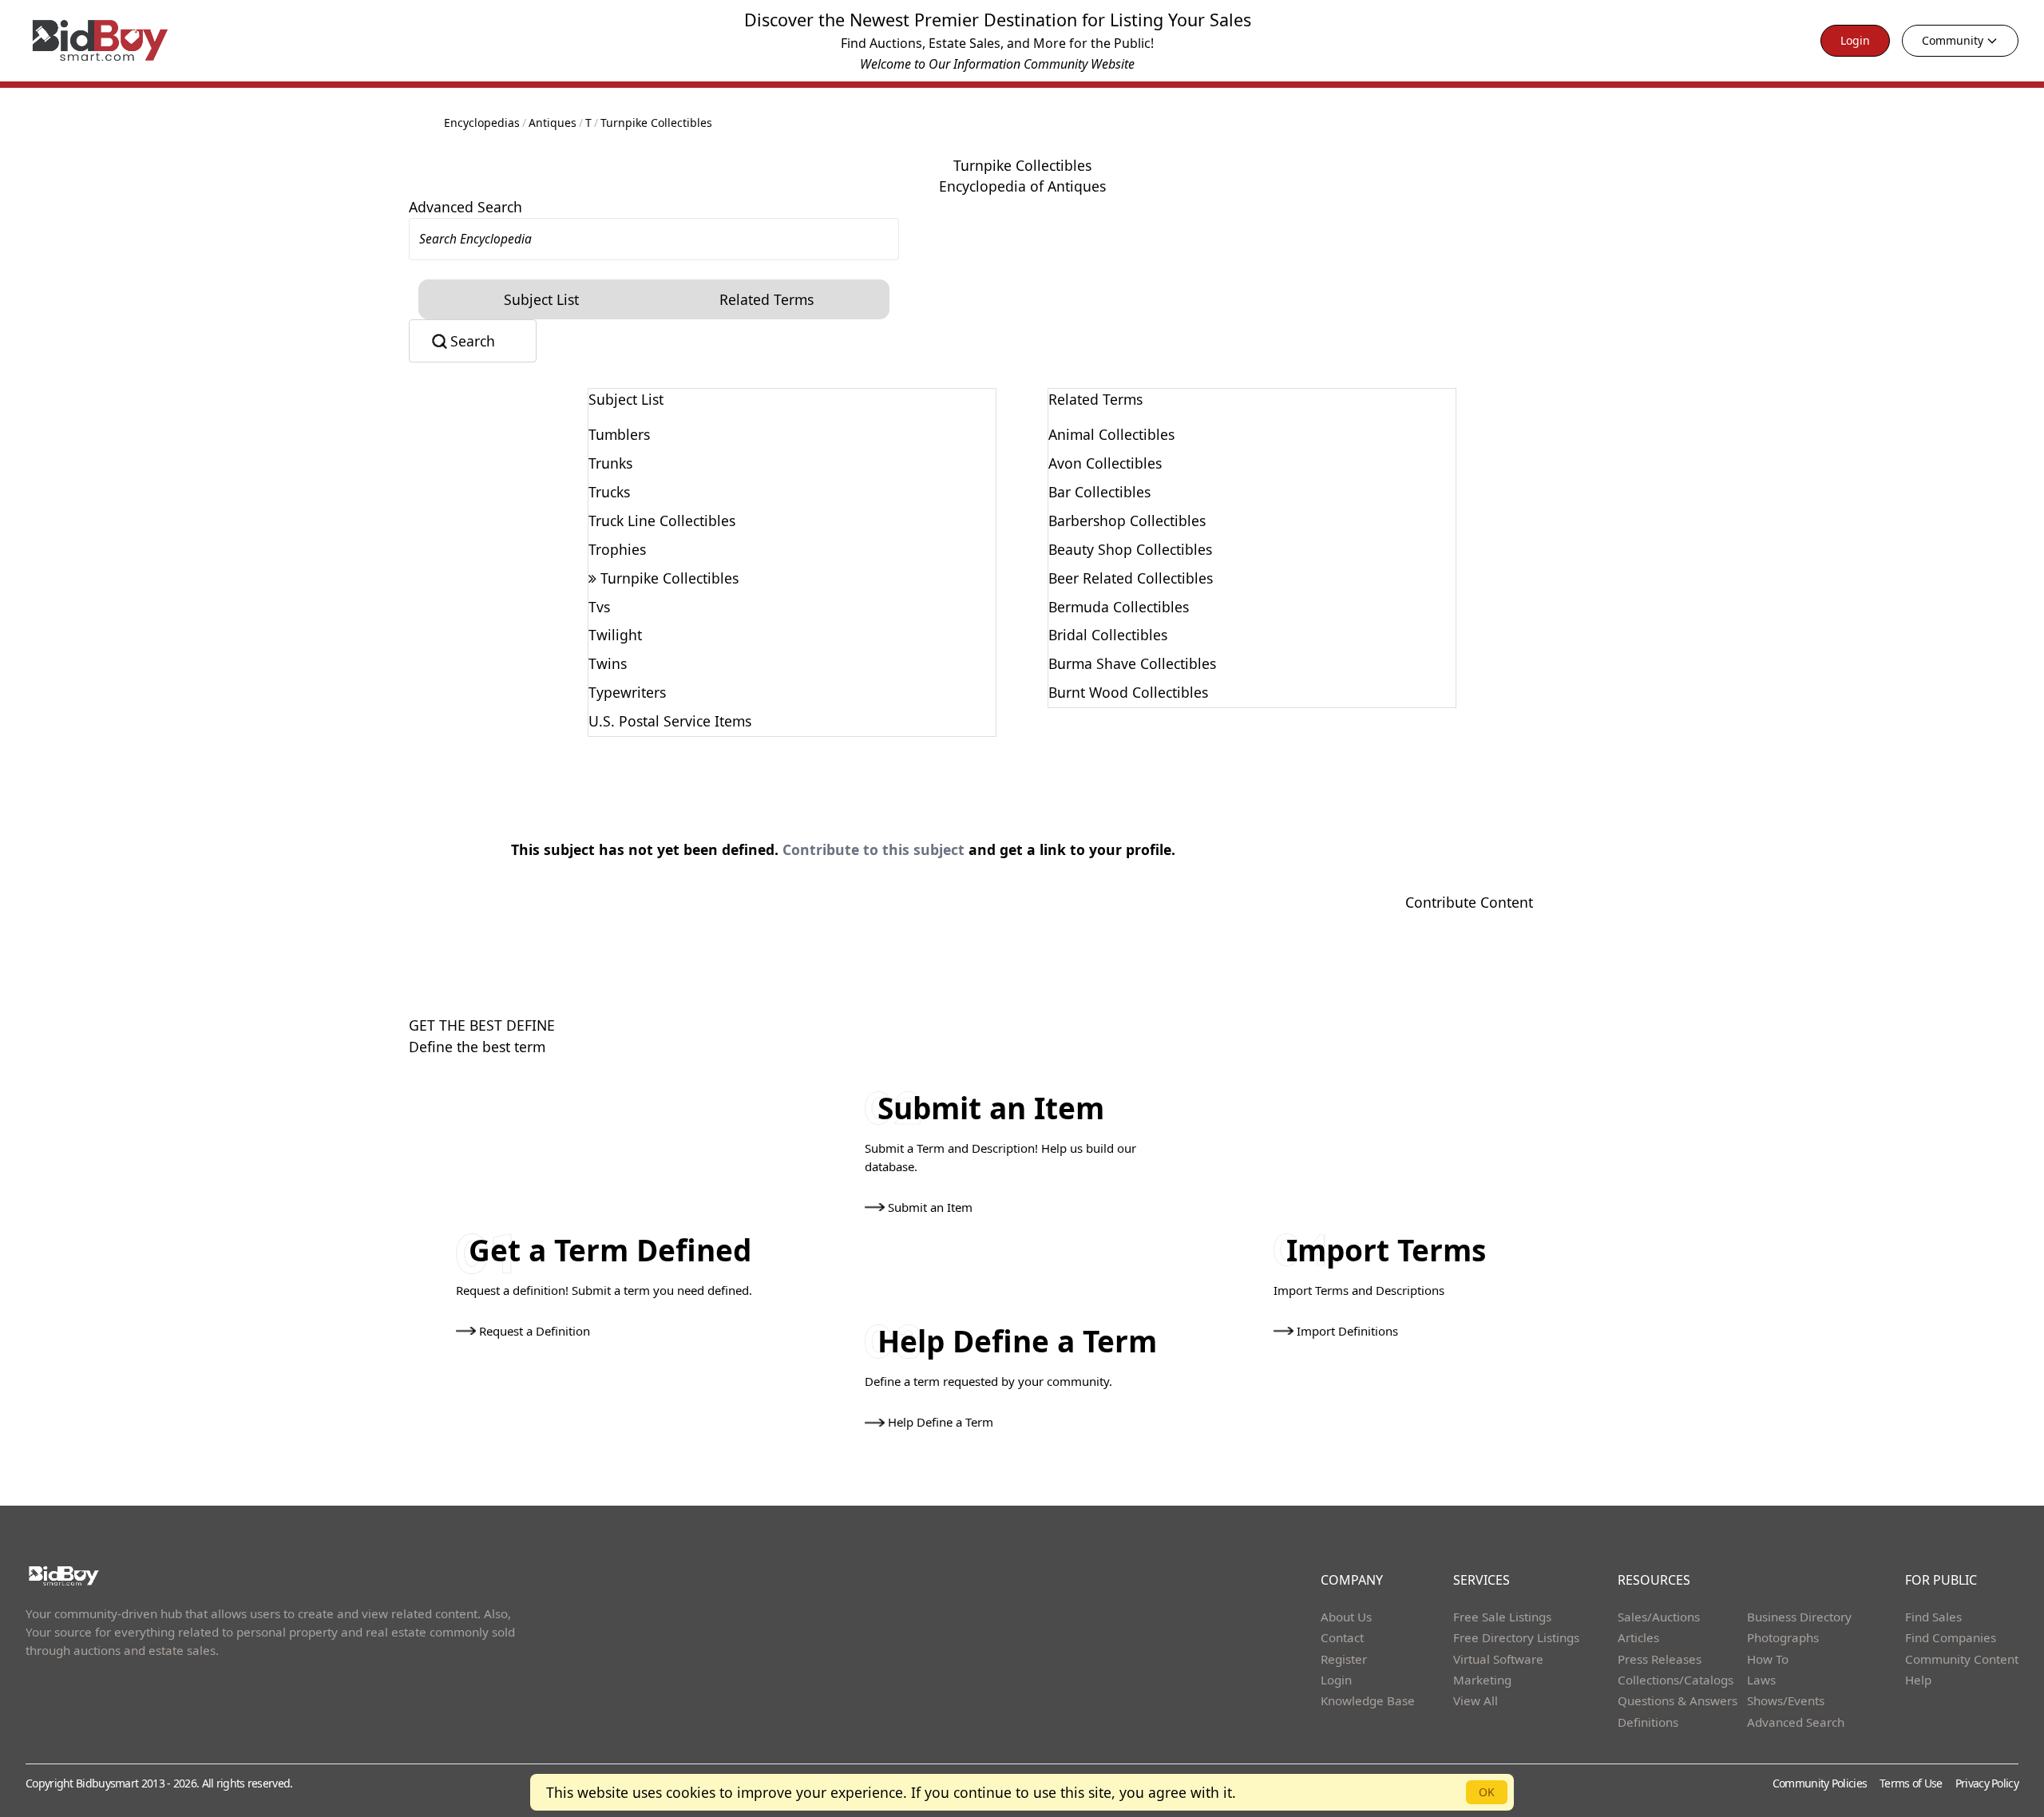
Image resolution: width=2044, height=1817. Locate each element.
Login (1855, 40)
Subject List (541, 299)
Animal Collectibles (1111, 434)
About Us (1346, 1617)
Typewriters (627, 692)
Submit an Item (930, 1207)
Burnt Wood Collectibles (1128, 692)
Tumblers (619, 434)
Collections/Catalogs (1676, 1680)
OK (1487, 1792)
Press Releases (1660, 1659)
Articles (1638, 1637)
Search (473, 341)
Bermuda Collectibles (1119, 607)
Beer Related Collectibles (1131, 578)
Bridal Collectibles (1108, 635)
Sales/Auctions (1659, 1617)
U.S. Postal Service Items (670, 721)
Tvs (599, 607)
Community (1953, 40)
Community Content (1962, 1659)
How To (1768, 1659)
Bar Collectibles (1099, 492)
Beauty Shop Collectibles (1130, 549)
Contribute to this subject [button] (873, 849)
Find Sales (1933, 1617)
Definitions (1648, 1722)
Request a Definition (535, 1331)
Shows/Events (1786, 1700)
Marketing (1482, 1680)
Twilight (615, 635)
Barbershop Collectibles (1127, 521)
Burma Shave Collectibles (1132, 663)
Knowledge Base (1368, 1700)
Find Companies (1951, 1637)
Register (1344, 1659)
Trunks (610, 463)
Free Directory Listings (1516, 1637)
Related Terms (766, 299)
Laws (1761, 1680)
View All (1476, 1700)
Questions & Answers (1678, 1700)
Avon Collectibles (1105, 463)
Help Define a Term (941, 1422)
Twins (608, 663)
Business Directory (1799, 1617)
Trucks (609, 492)
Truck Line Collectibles (662, 521)
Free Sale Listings (1502, 1617)
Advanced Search (465, 207)
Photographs (1783, 1637)
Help (1918, 1680)
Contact (1342, 1637)
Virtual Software (1498, 1659)
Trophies (617, 549)
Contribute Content (1469, 902)
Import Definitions (1347, 1331)
